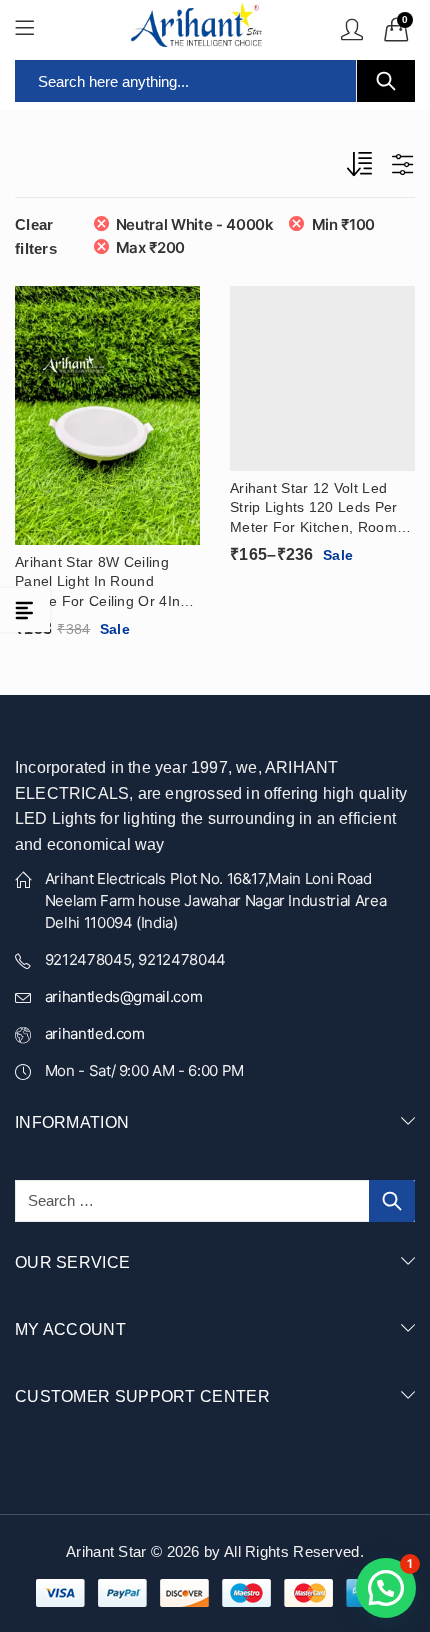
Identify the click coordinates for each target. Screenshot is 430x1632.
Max (150, 247)
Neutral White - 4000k (195, 224)
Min (343, 224)
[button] (386, 1588)
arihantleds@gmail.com (124, 996)
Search (386, 81)
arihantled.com (95, 1033)
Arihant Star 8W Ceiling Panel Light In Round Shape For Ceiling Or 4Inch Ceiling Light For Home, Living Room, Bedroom (105, 583)
